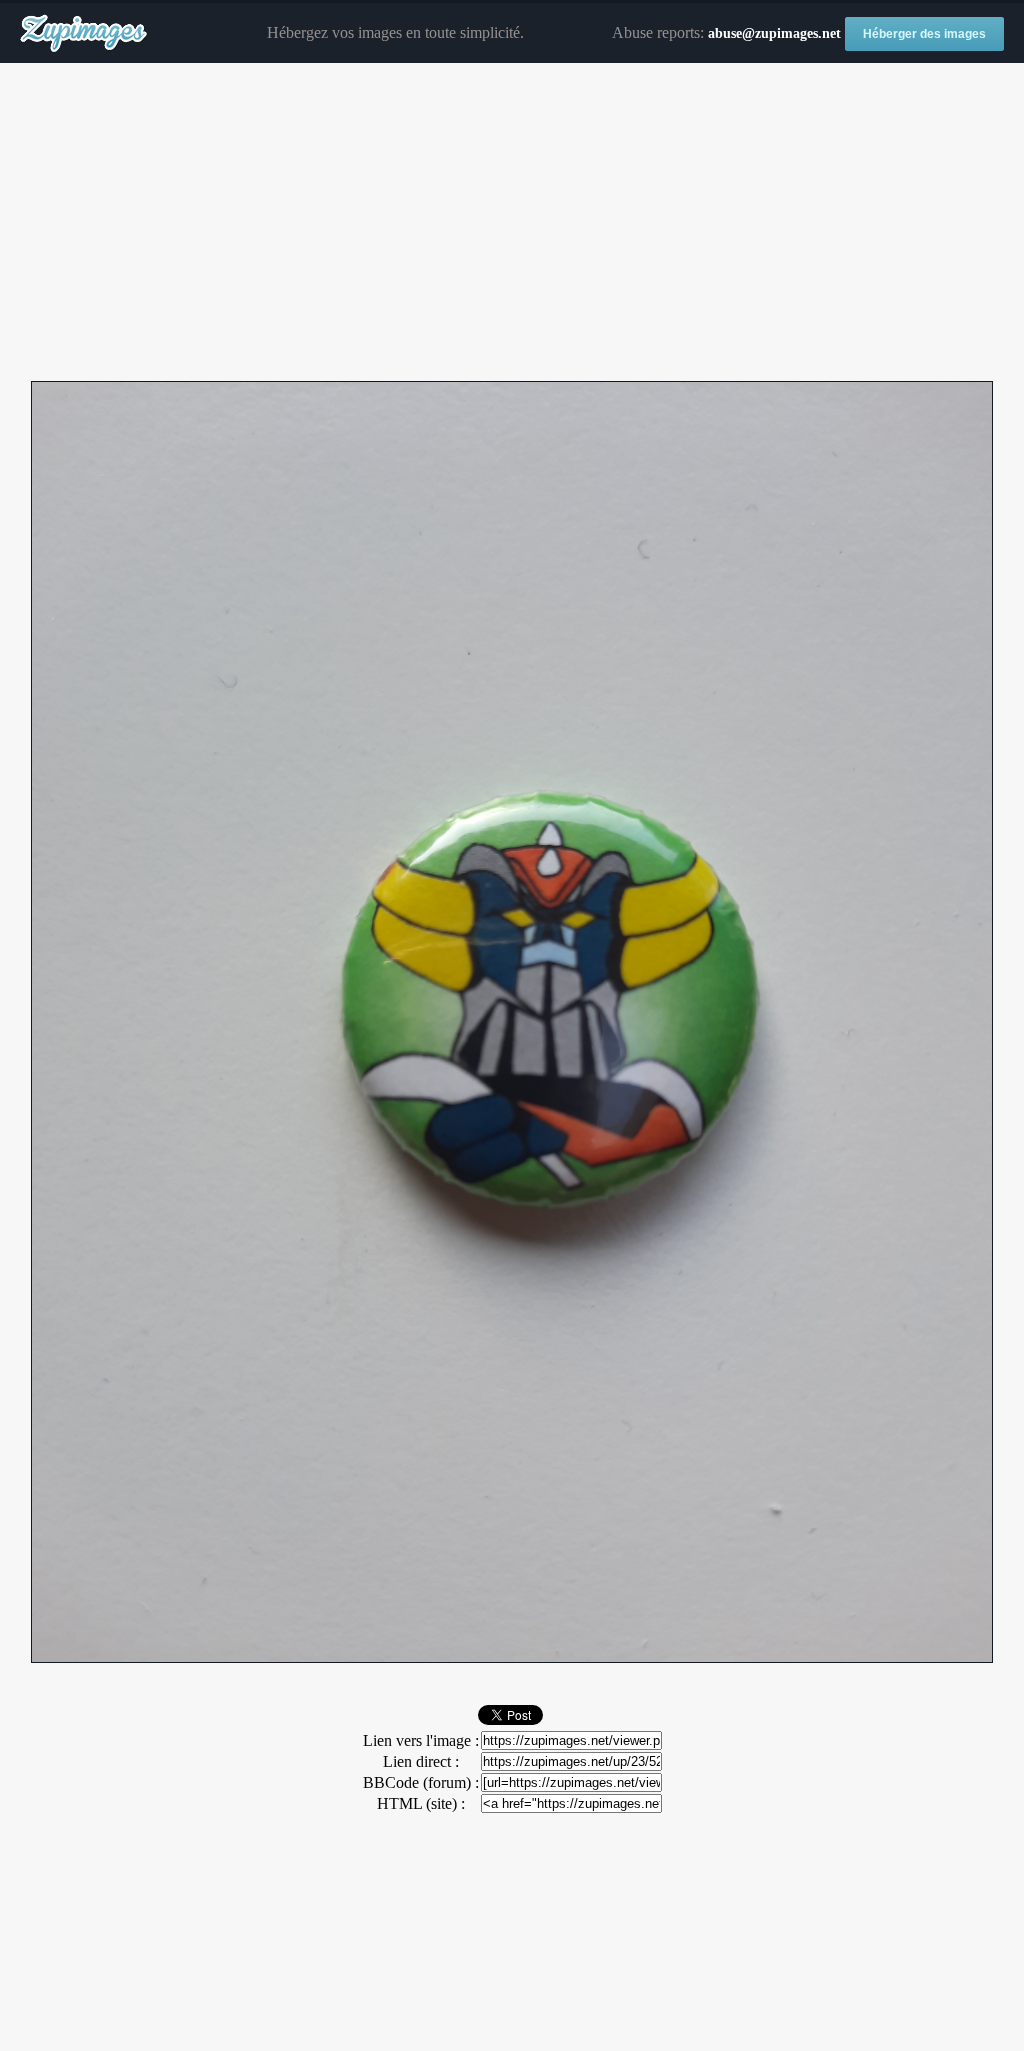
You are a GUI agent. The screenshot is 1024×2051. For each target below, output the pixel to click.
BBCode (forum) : (421, 1782)
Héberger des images (924, 34)
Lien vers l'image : (421, 1740)
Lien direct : (421, 1761)
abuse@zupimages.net (774, 33)
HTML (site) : (421, 1803)
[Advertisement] (512, 223)
